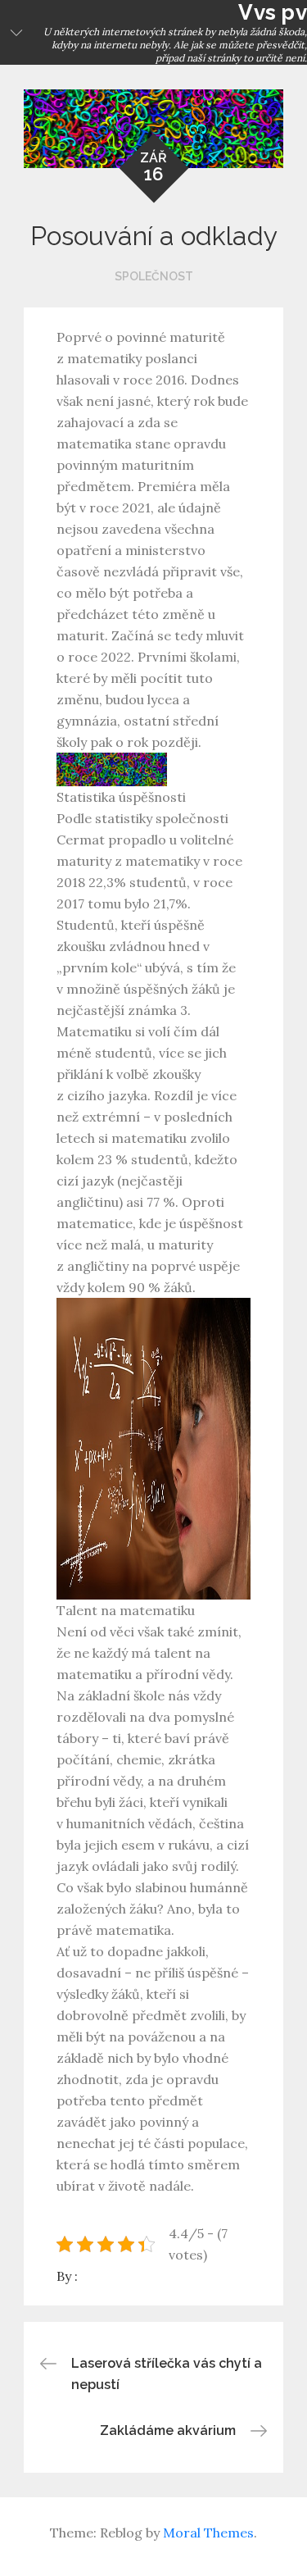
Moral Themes (208, 2533)
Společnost (154, 276)
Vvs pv (273, 12)
